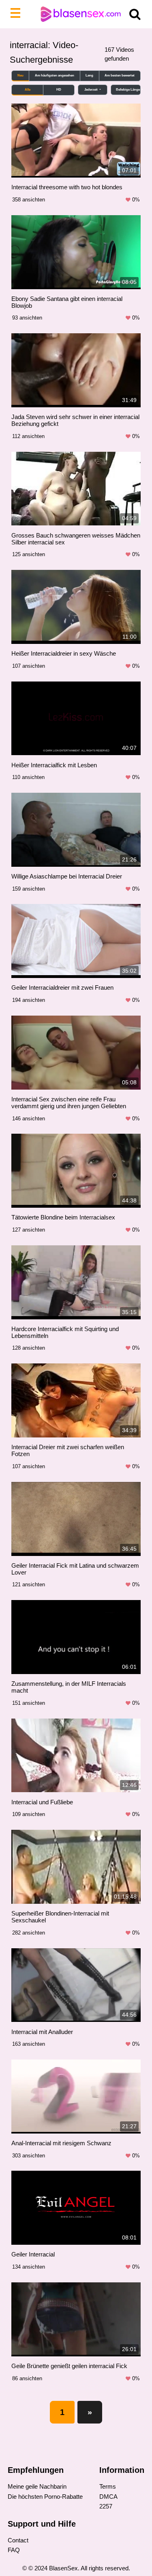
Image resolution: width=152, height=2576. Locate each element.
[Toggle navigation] (17, 14)
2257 (106, 2506)
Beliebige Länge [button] (128, 90)
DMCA (108, 2497)
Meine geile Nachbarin (37, 2486)
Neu (20, 75)
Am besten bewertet (120, 75)
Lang (89, 75)
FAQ (14, 2550)
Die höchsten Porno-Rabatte (45, 2497)
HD (59, 90)
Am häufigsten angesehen (55, 75)
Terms (108, 2486)
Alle (28, 90)
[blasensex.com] (76, 14)
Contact (18, 2540)
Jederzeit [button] (91, 90)
